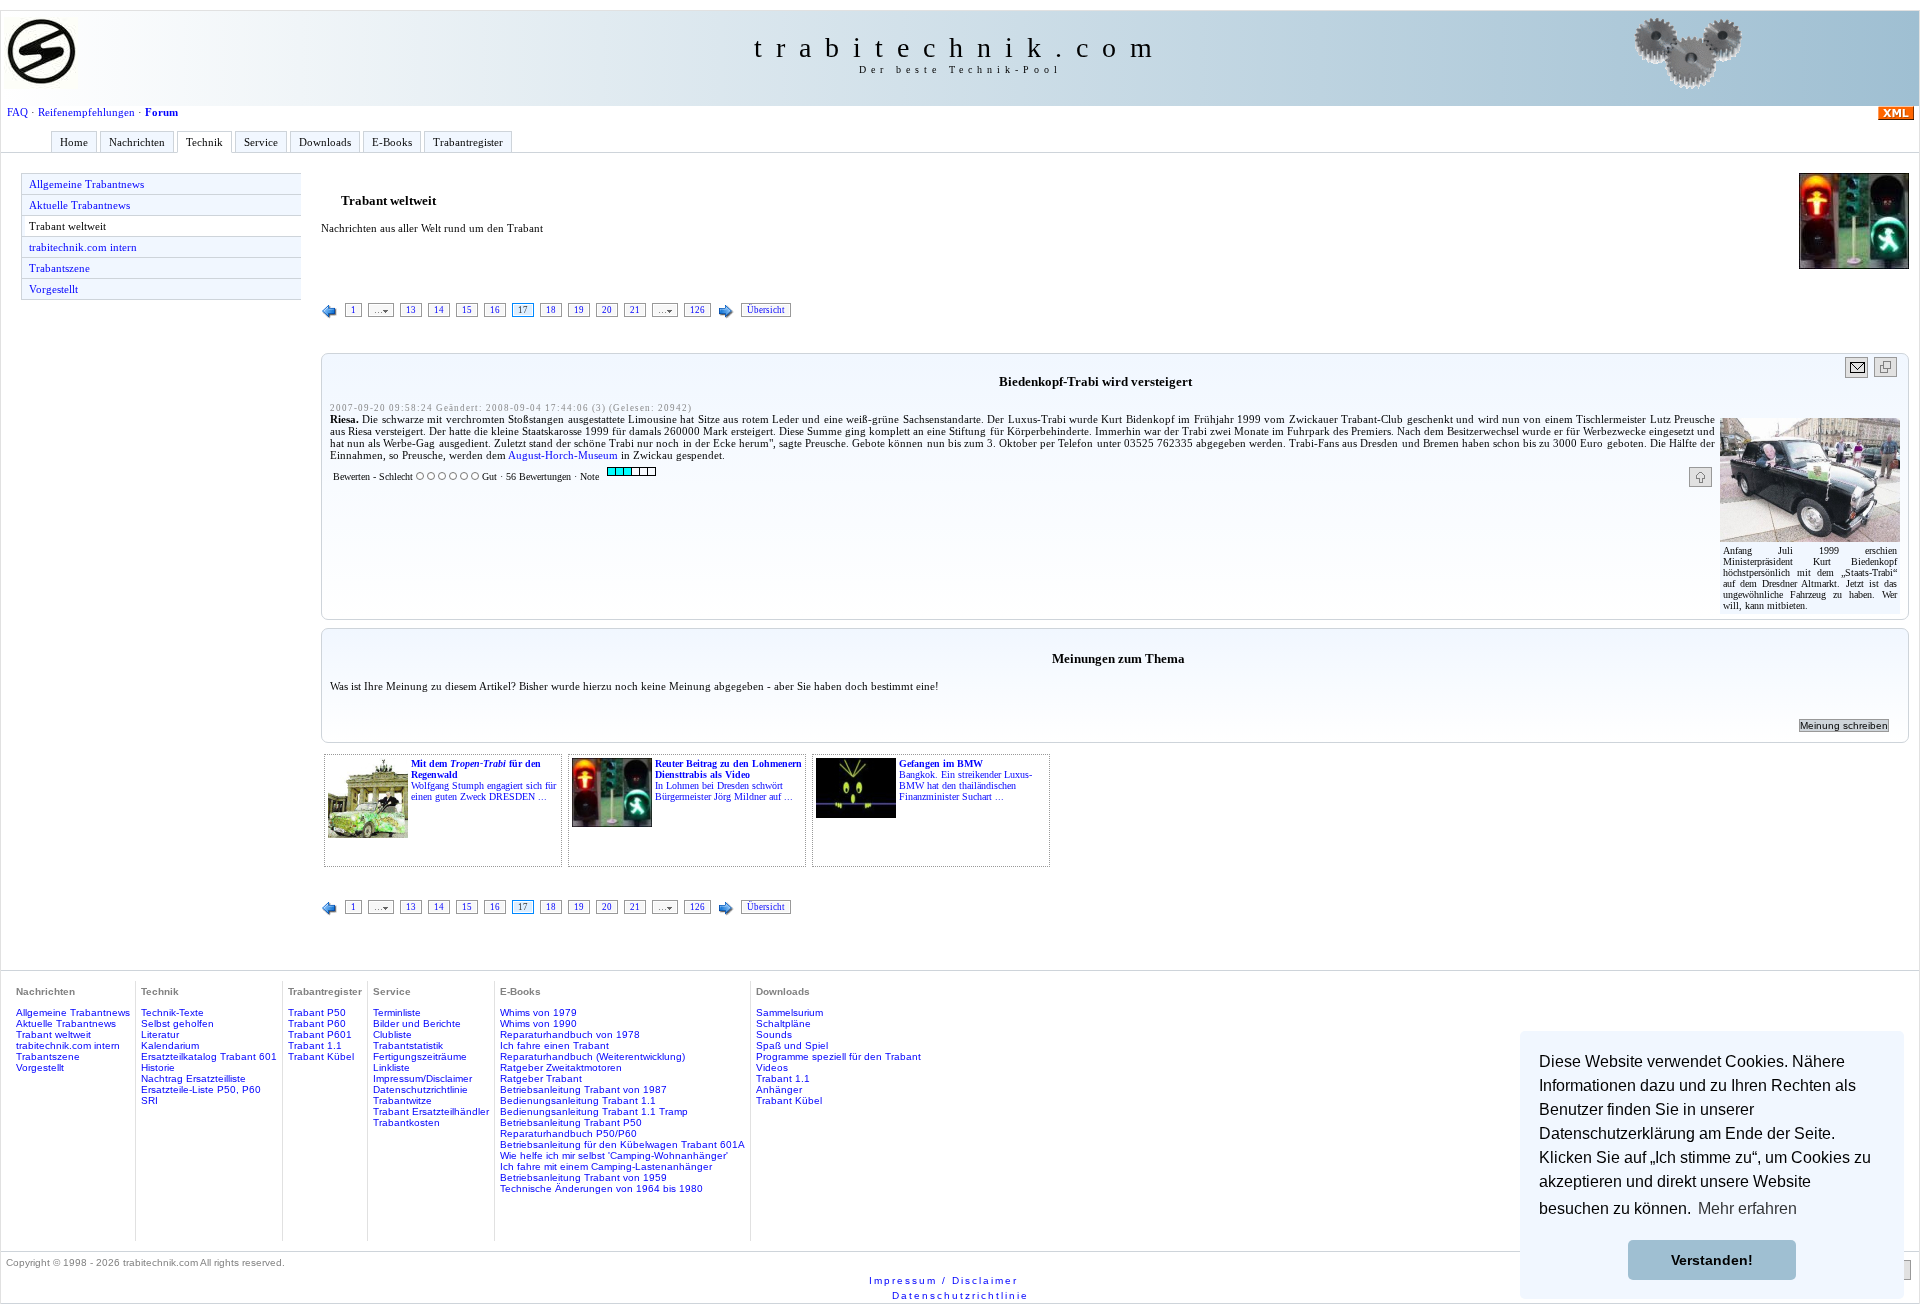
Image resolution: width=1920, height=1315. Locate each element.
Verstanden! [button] (1712, 1260)
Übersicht (766, 310)
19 (579, 310)
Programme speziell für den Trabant (838, 1056)
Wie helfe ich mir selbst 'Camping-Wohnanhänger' (614, 1155)
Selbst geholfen (177, 1023)
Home (74, 142)
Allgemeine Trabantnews (86, 184)
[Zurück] (330, 312)
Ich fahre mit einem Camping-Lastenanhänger (606, 1166)
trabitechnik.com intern (83, 247)
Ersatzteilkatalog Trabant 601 (209, 1056)
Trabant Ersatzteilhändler (431, 1111)
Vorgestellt (53, 289)
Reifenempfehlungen (86, 112)
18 (551, 310)
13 (411, 310)
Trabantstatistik (408, 1045)
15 (467, 310)
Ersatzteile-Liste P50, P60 (201, 1089)
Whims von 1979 (538, 1012)
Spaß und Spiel (792, 1045)
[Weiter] (726, 312)
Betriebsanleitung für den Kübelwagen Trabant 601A (622, 1144)
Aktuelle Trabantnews (79, 205)
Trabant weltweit (67, 226)
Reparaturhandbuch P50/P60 (568, 1133)
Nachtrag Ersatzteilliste (193, 1078)
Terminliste (397, 1012)
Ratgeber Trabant (541, 1078)
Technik (204, 142)
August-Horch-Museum (563, 455)
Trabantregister (468, 142)
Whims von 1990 (538, 1023)
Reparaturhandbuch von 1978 (570, 1034)
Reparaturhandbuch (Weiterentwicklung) (592, 1056)
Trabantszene (59, 268)
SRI (149, 1100)
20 (607, 310)
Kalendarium (170, 1045)
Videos (772, 1067)
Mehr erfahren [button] (1747, 1208)
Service (261, 142)
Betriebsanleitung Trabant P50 (571, 1122)
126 (697, 310)
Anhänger (779, 1089)
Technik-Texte (172, 1012)
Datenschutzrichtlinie (420, 1089)
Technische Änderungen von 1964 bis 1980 (601, 1188)
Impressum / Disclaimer (943, 1280)
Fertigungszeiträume (420, 1056)
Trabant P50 (317, 1012)
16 (495, 310)
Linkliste (391, 1067)
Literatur (160, 1034)
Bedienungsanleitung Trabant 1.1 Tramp (594, 1111)
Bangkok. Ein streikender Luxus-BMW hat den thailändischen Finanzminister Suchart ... (965, 780)
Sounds (774, 1034)
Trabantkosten (406, 1122)
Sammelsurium (789, 1012)
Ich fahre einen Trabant (554, 1045)
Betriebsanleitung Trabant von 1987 (583, 1089)
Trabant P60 (317, 1023)
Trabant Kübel (321, 1056)
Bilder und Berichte (417, 1023)
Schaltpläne (783, 1023)
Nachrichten (137, 142)
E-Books (392, 142)
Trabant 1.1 (315, 1045)
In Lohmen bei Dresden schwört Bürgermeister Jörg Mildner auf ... (728, 780)
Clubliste (392, 1034)
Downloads (325, 142)
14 (439, 310)
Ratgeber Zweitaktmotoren (561, 1067)
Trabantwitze (402, 1100)
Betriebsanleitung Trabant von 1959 (583, 1177)
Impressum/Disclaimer (422, 1078)
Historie (158, 1067)
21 (635, 310)
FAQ (17, 112)
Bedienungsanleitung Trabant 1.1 (578, 1100)
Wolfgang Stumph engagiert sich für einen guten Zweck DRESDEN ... (483, 780)
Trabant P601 (320, 1034)
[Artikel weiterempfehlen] (1857, 367)
